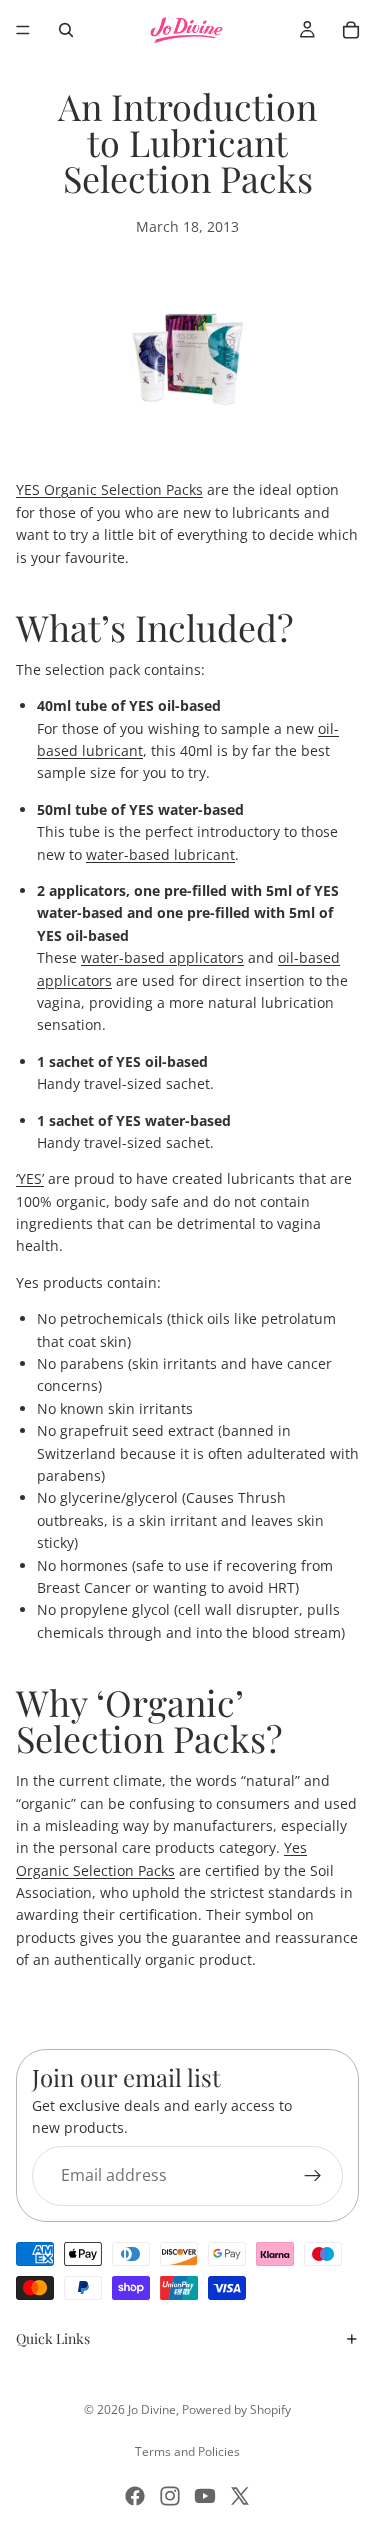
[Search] (66, 30)
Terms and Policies (187, 2451)
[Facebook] (135, 2496)
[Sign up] (313, 2175)
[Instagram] (170, 2496)
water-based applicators (162, 957)
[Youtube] (205, 2496)
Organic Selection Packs (109, 489)
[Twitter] (240, 2496)
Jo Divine (152, 2409)
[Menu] (23, 30)
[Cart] (351, 30)
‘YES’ (30, 1178)
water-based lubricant (160, 854)
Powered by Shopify (236, 2409)
